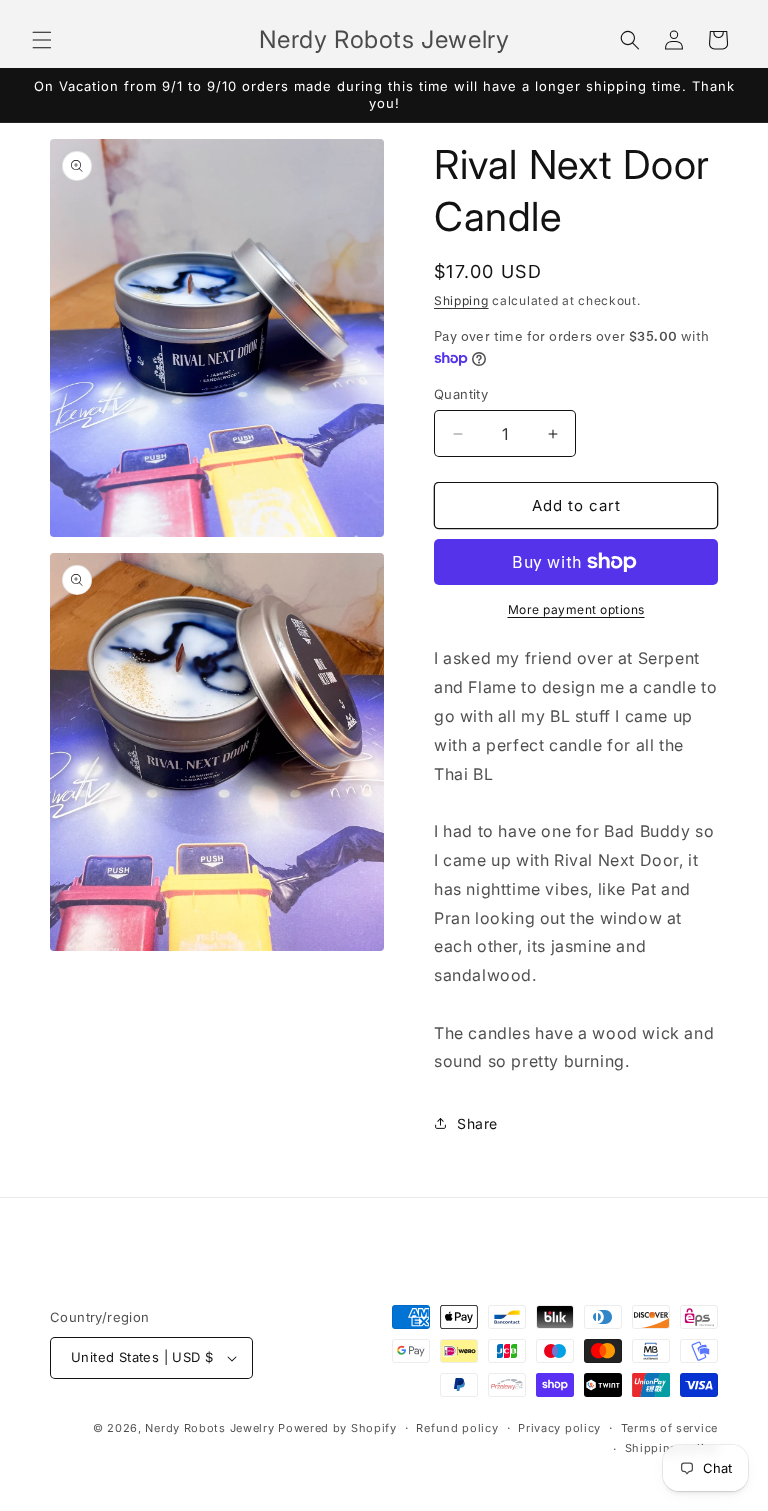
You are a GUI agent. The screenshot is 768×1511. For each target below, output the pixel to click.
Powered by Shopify (337, 1428)
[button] (42, 40)
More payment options (576, 609)
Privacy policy (559, 1428)
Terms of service (669, 1428)
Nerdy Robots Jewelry (209, 1428)
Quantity (461, 394)
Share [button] (477, 1123)
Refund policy (457, 1428)
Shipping (461, 300)
